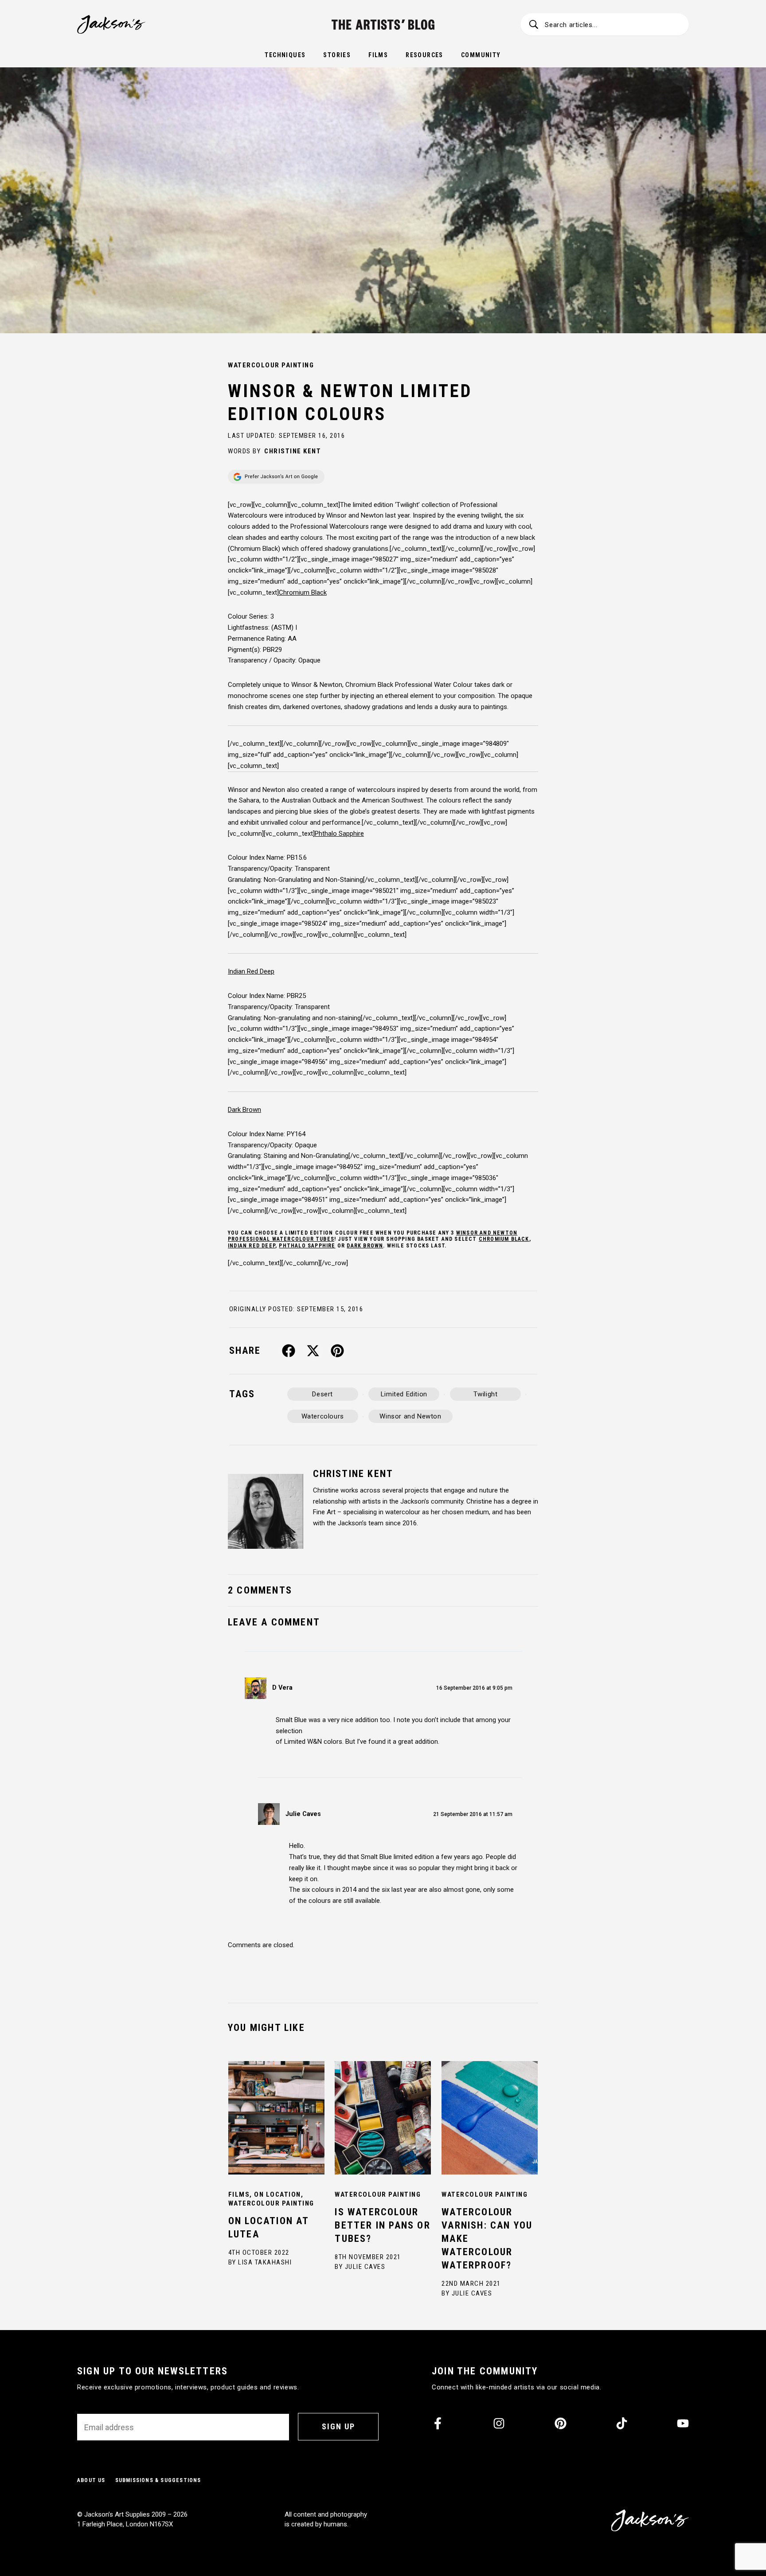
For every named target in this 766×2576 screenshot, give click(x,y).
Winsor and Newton (410, 1416)
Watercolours (323, 1416)
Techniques (285, 55)
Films (378, 55)
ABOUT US (91, 2480)
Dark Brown (365, 1246)
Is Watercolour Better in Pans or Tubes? (382, 2225)
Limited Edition (404, 1394)
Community (481, 55)
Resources (424, 55)
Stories (337, 55)
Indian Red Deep (252, 1246)
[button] (289, 1351)
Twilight (486, 1394)
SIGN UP (338, 2426)
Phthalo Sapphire (307, 1246)
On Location (277, 2194)
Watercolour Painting (271, 365)
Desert (322, 1394)
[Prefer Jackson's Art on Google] (276, 477)
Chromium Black (504, 1239)
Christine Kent (293, 451)
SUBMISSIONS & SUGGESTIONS (158, 2480)
